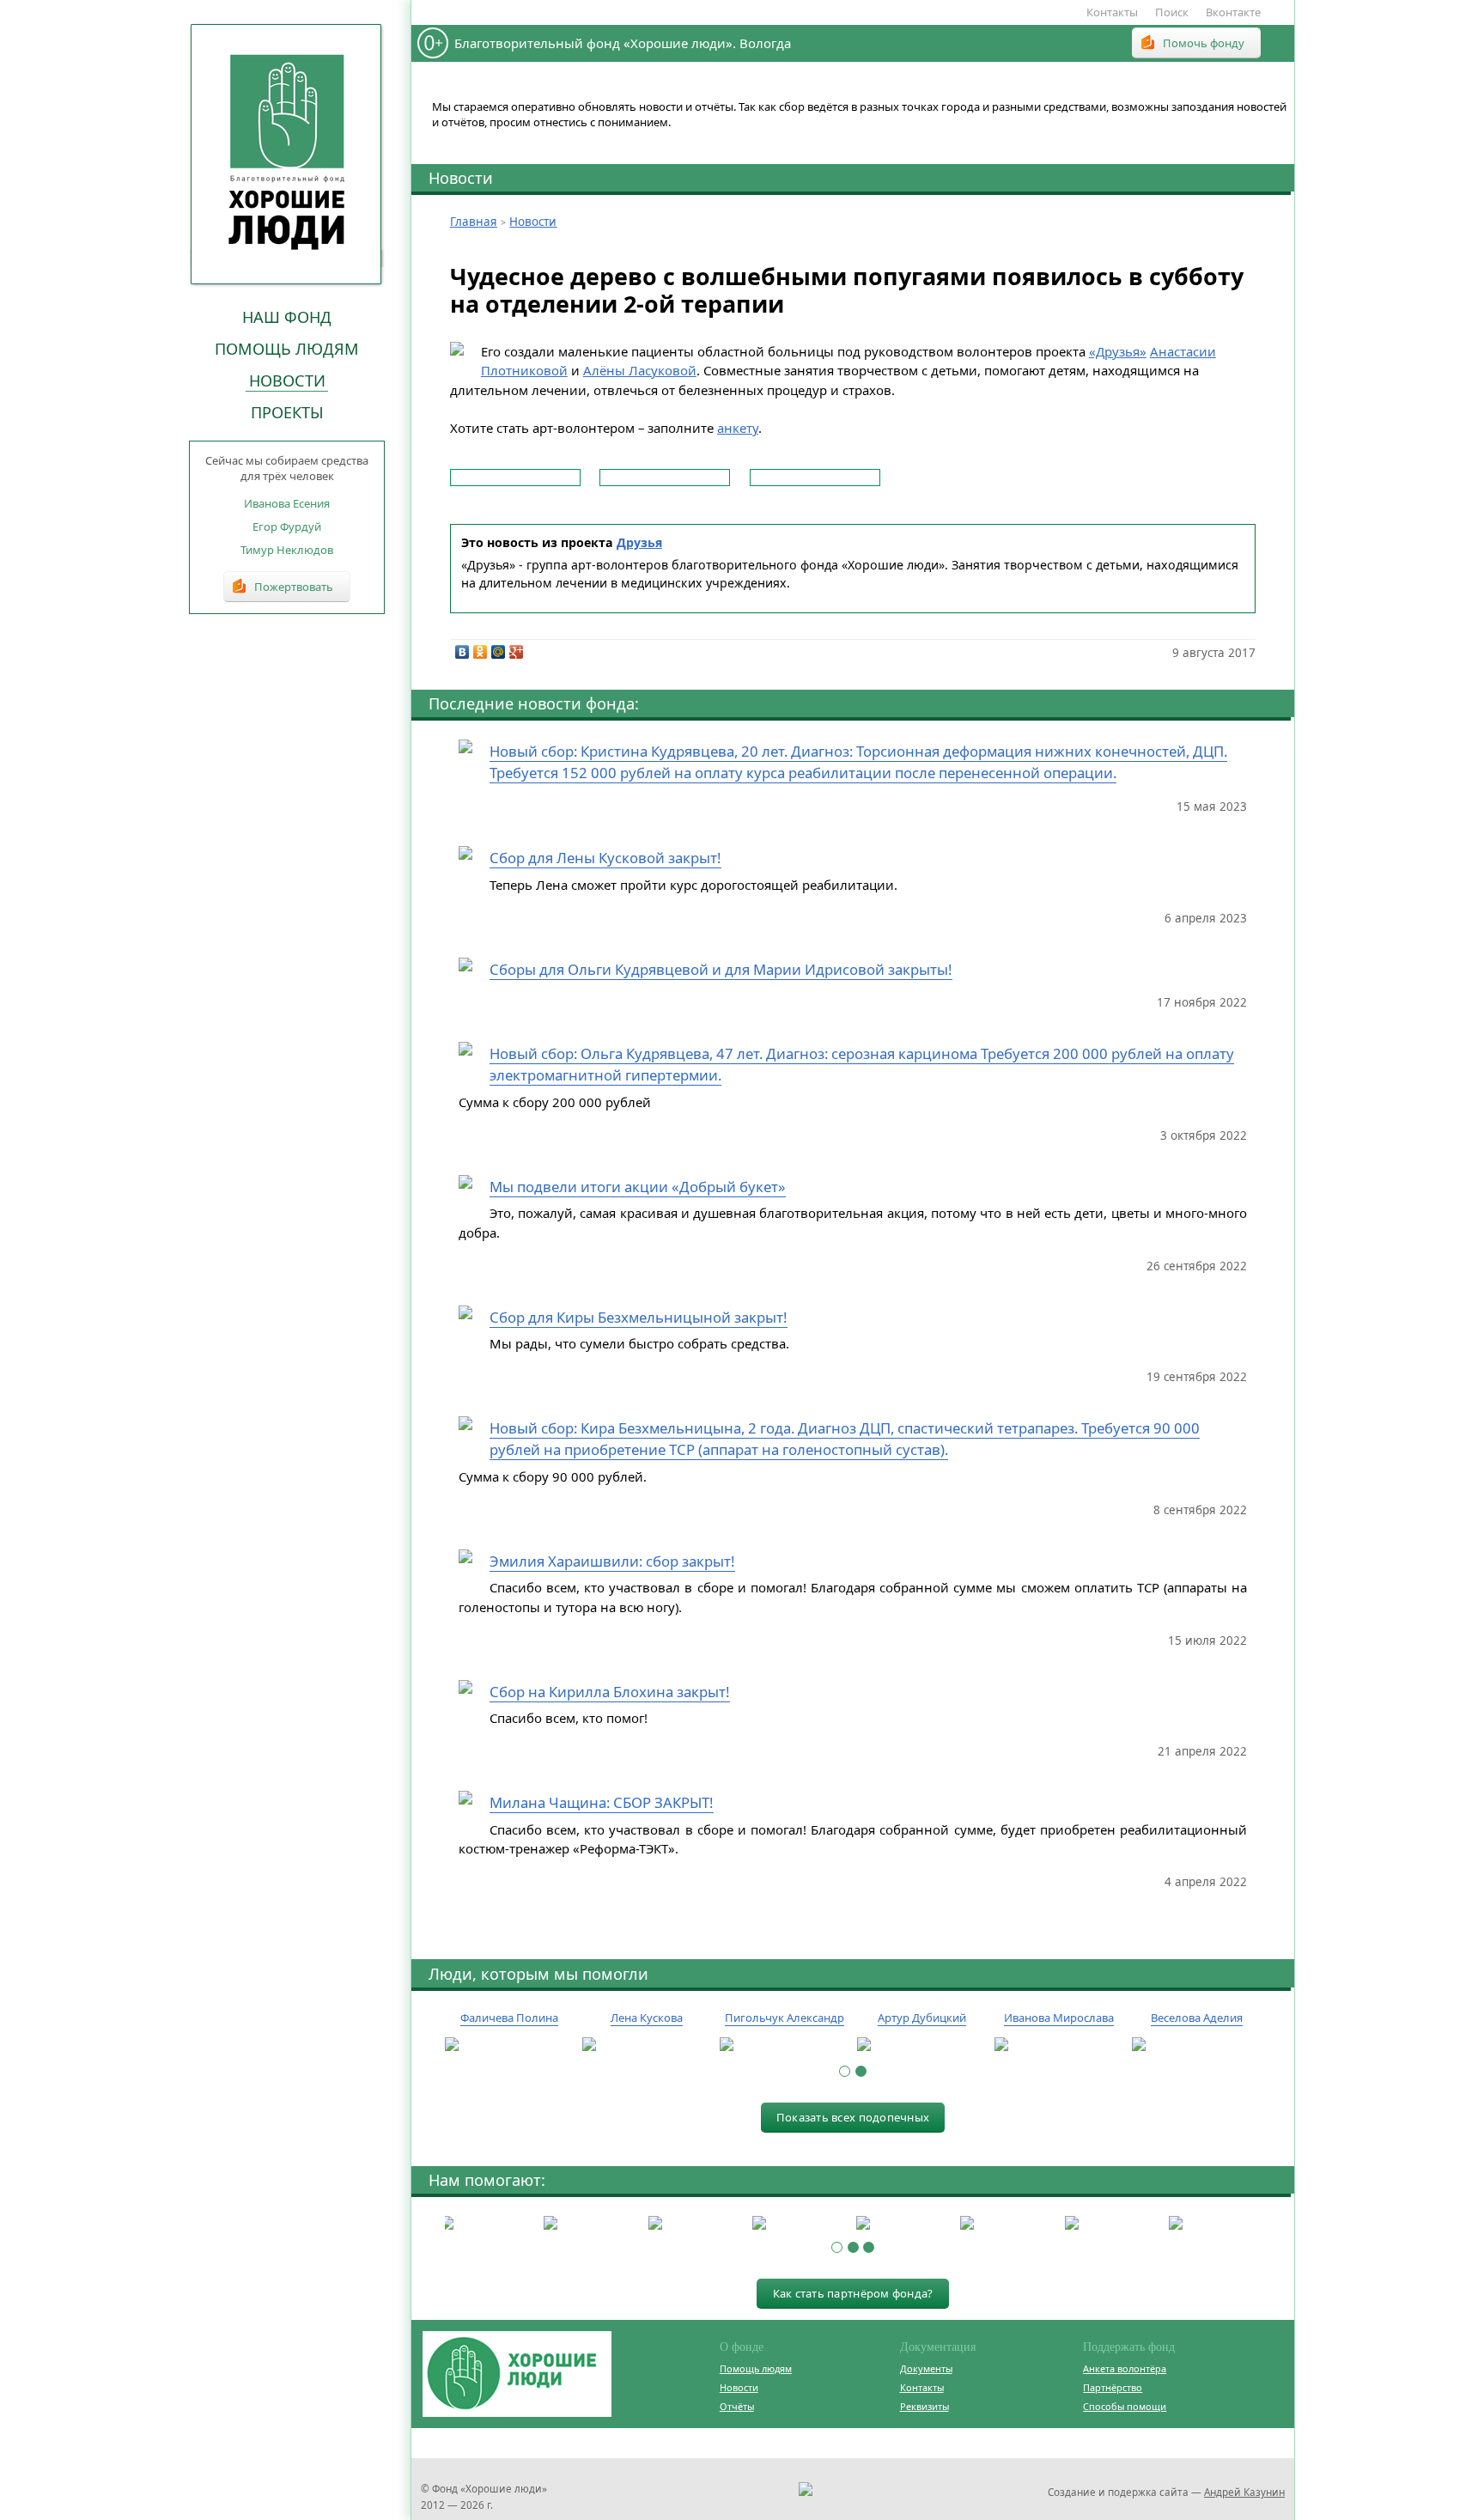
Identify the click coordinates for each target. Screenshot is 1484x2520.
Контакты (1112, 12)
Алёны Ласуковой (640, 370)
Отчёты (737, 2406)
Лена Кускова (647, 2018)
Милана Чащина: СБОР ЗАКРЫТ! (602, 1802)
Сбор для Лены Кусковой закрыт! (605, 858)
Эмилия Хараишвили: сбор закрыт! (612, 1561)
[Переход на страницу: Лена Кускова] (647, 2045)
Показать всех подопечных (853, 2117)
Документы (926, 2368)
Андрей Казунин (1244, 2492)
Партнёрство (1113, 2387)
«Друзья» (1118, 351)
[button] (845, 2071)
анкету (738, 428)
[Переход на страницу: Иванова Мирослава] (1059, 2045)
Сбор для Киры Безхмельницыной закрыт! (639, 1317)
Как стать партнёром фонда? (853, 2293)
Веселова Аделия (1197, 2018)
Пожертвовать (294, 587)
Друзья (639, 542)
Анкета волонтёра (1125, 2368)
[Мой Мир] (499, 652)
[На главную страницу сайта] (287, 154)
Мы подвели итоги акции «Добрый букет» (638, 1187)
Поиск (1172, 12)
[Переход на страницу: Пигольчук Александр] (784, 2045)
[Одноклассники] (480, 652)
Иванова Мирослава (1059, 2018)
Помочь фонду (1204, 43)
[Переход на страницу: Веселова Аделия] (1196, 2045)
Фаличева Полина (509, 2018)
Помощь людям (287, 349)
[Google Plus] (517, 652)
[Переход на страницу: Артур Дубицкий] (921, 2045)
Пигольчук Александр (785, 2018)
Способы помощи (1125, 2406)
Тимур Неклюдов (287, 550)
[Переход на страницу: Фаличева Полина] (509, 2045)
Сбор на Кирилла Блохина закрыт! (610, 1692)
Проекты (287, 412)
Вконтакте (1233, 12)
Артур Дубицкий (922, 2018)
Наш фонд (287, 317)
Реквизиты (924, 2406)
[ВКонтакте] (462, 652)
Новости (287, 380)
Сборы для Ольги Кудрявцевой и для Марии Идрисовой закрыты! (721, 969)
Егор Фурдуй (287, 527)
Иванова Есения (287, 503)
